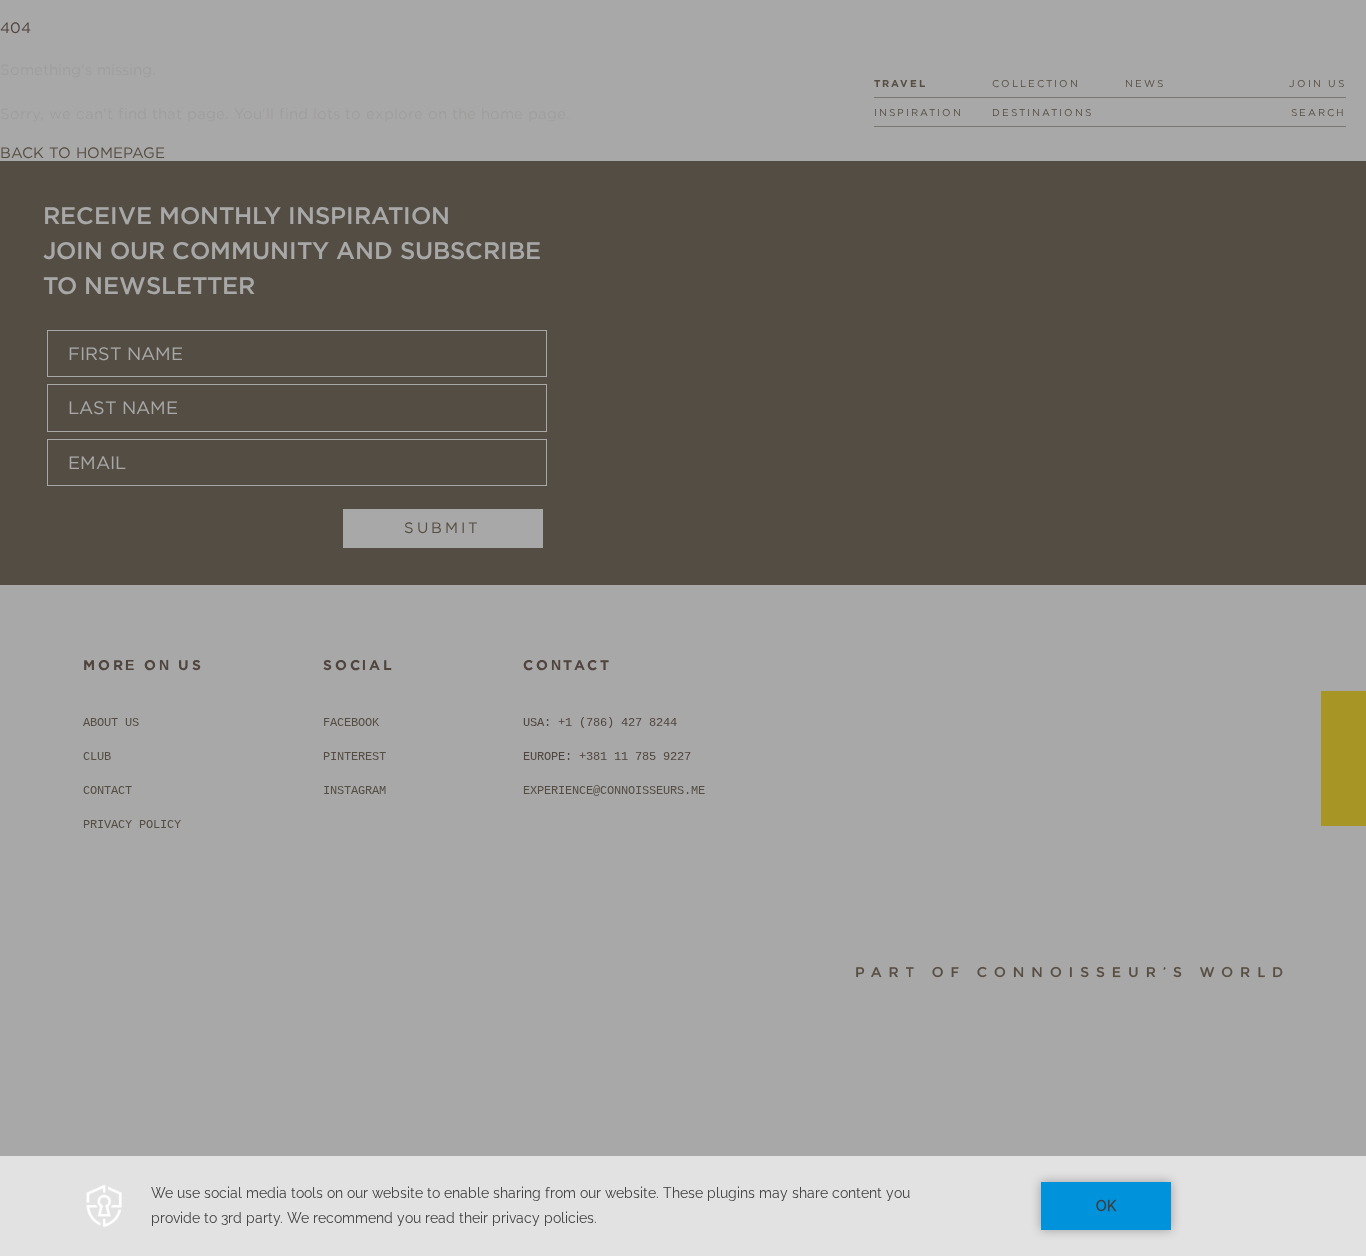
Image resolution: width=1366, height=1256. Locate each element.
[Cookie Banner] (683, 1206)
